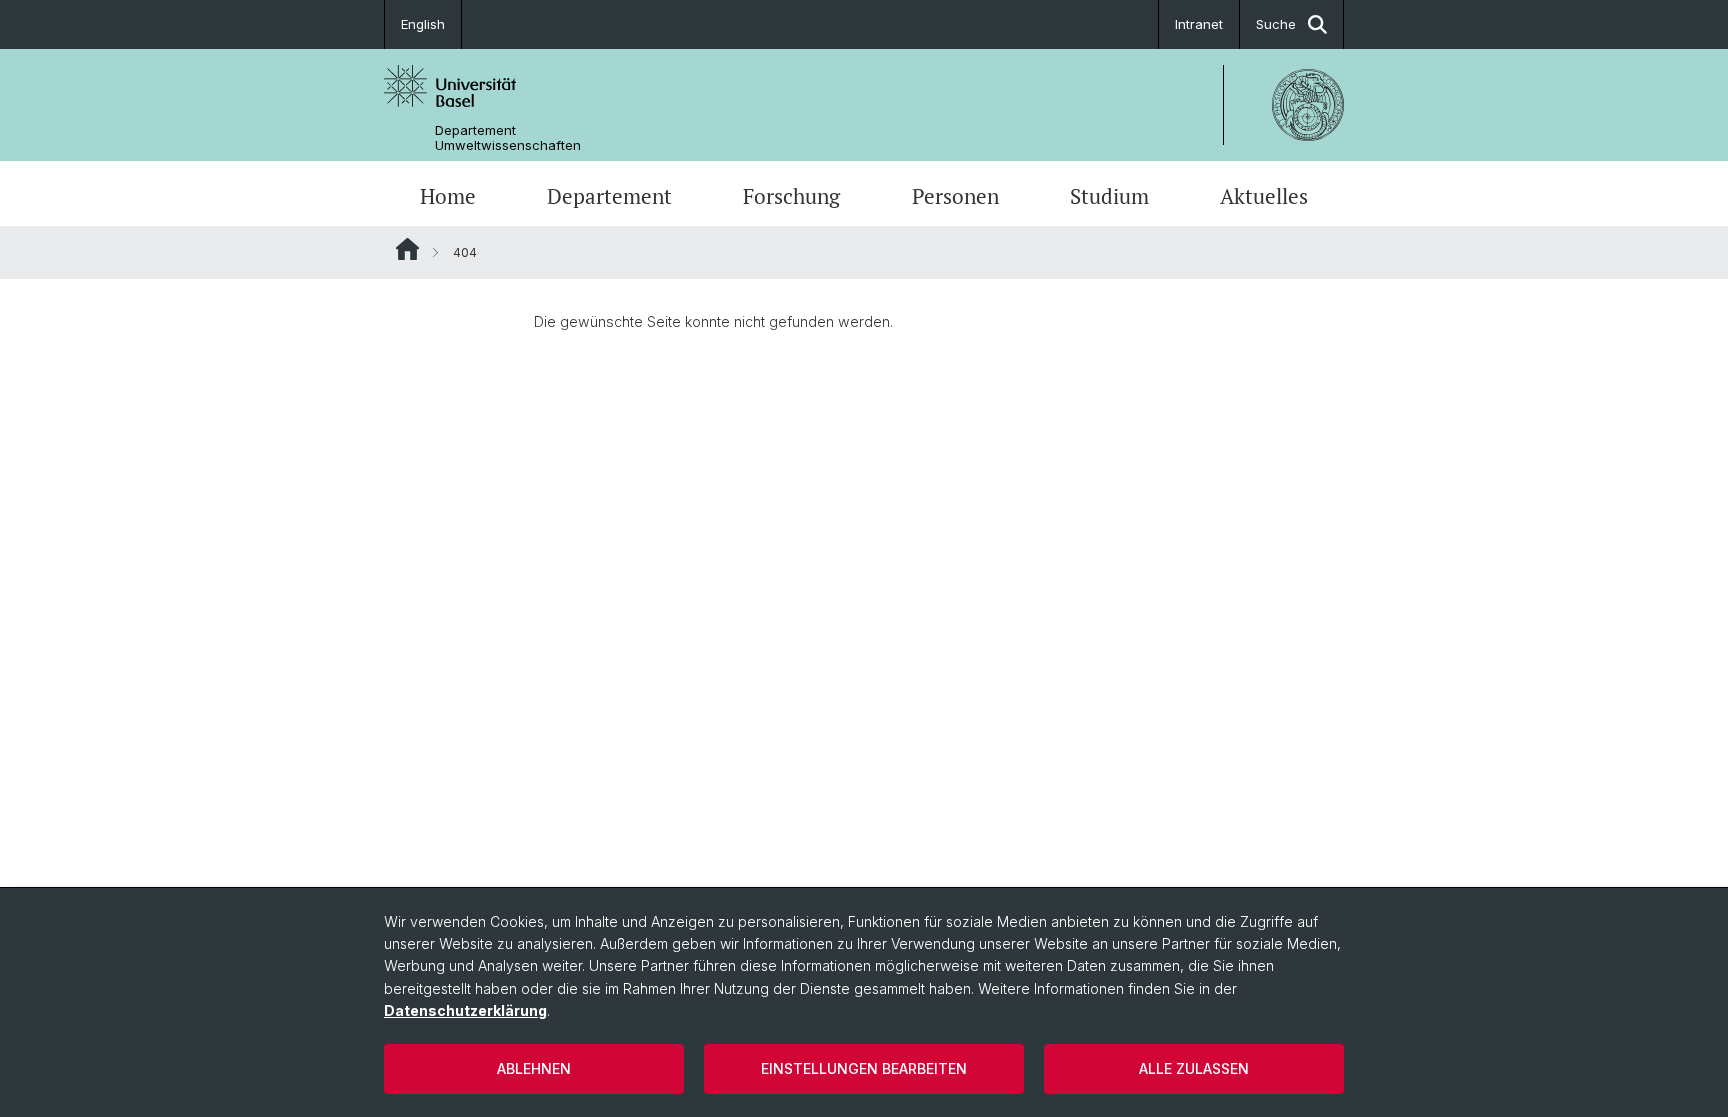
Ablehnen (534, 1068)
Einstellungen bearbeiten (864, 1068)
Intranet (1199, 24)
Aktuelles (1264, 196)
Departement (609, 196)
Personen (955, 196)
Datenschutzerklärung (465, 1010)
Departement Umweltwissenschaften (508, 138)
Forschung (791, 196)
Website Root (407, 249)
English (423, 24)
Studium (1109, 196)
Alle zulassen (1194, 1068)
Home (448, 196)
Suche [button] (1276, 24)
